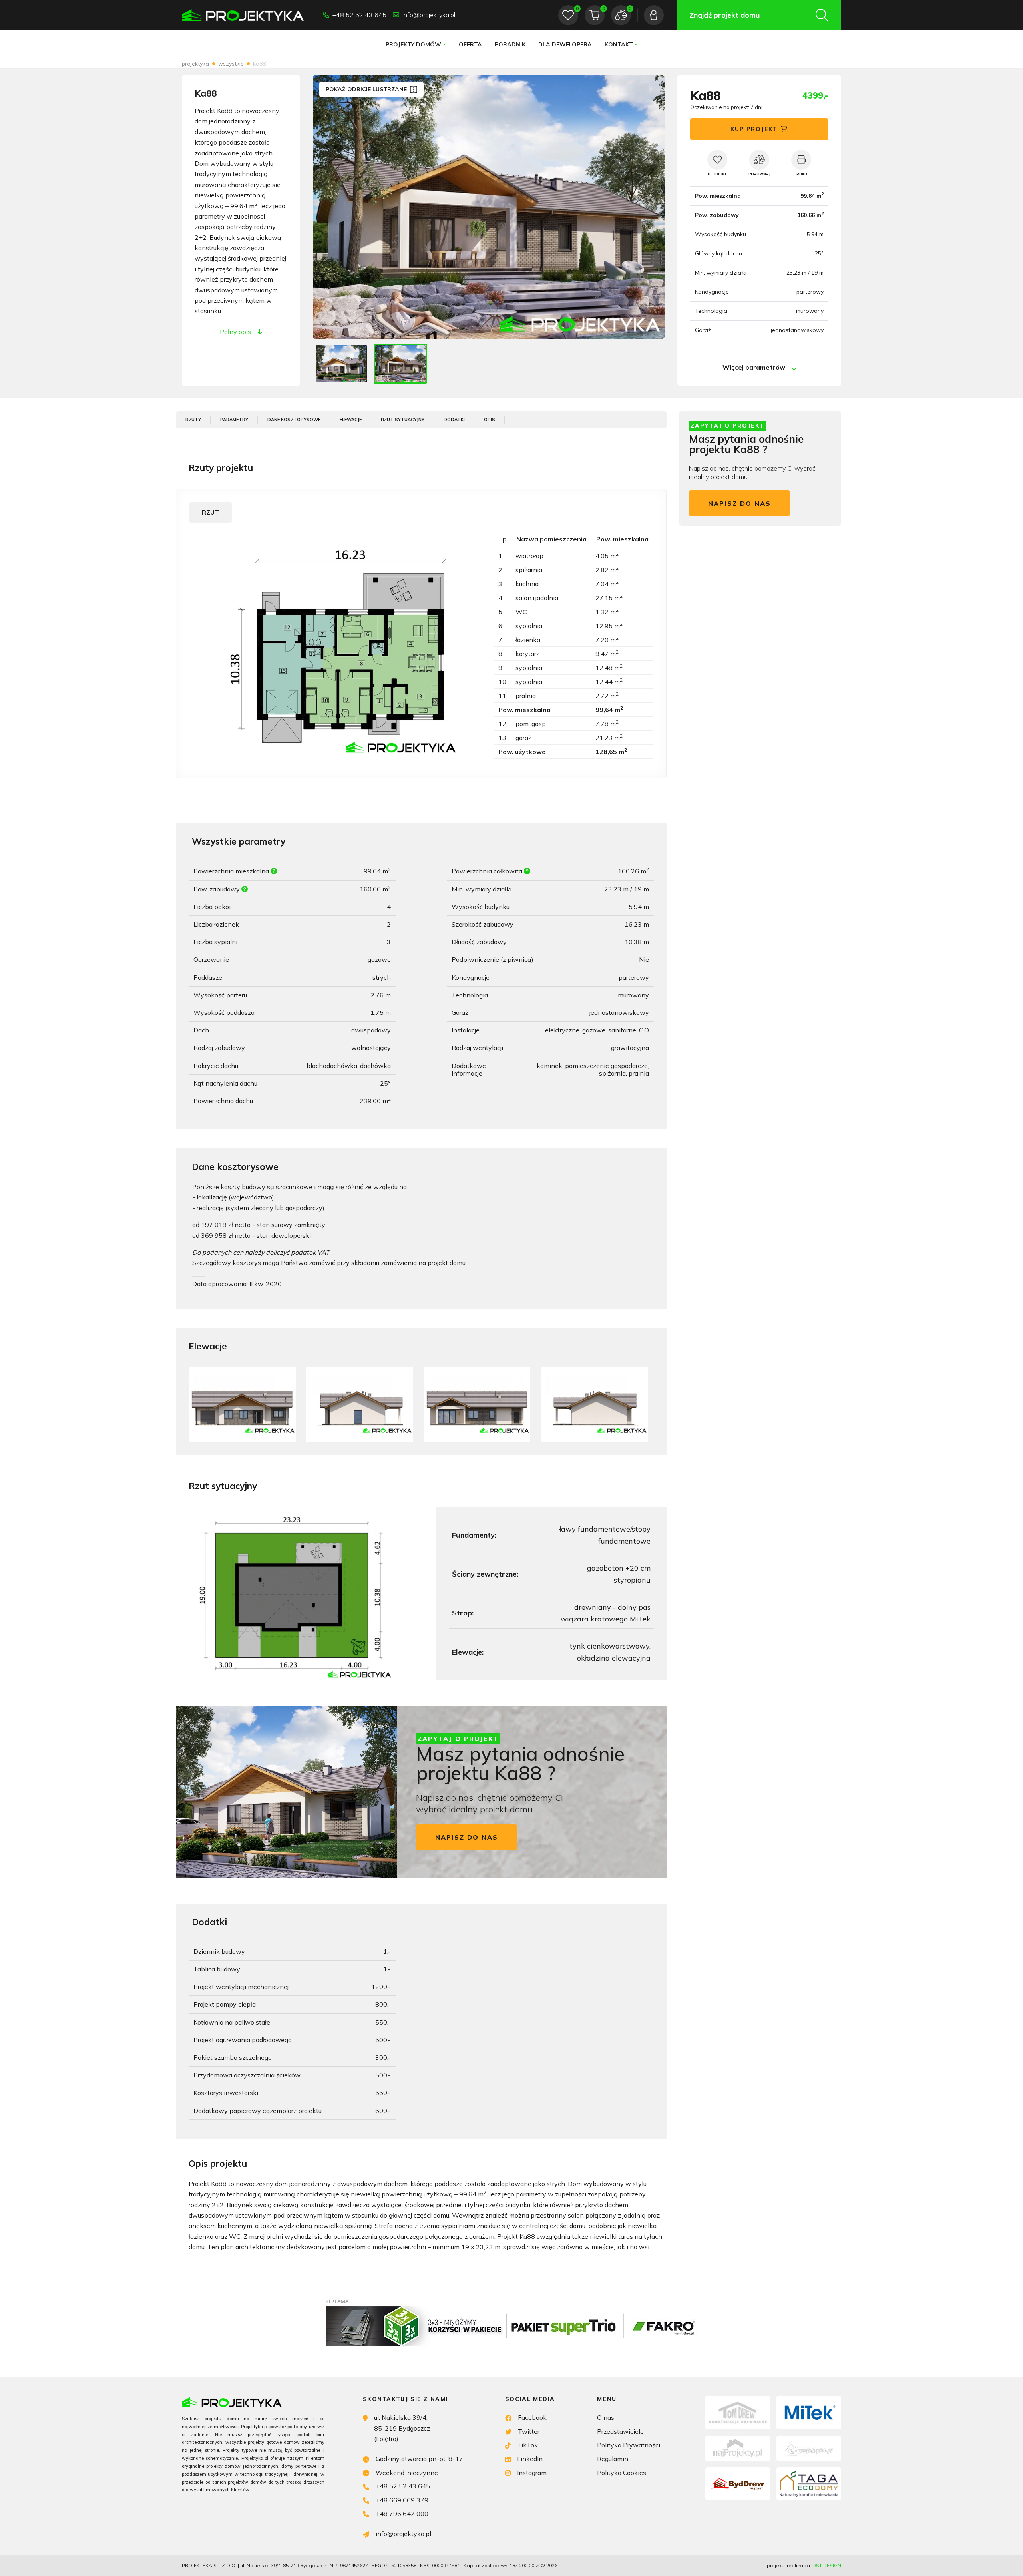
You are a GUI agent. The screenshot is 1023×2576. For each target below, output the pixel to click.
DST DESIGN (827, 2565)
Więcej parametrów (754, 367)
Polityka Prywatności (629, 2445)
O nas (606, 2417)
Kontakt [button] (619, 44)
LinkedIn (530, 2459)
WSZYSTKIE (231, 64)
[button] (650, 207)
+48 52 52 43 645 (359, 15)
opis (490, 420)
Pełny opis (235, 332)
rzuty (193, 420)
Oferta (470, 44)
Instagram (532, 2473)
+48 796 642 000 (402, 2514)
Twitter (529, 2431)
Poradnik (510, 44)
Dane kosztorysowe (294, 420)
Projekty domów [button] (413, 44)
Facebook (532, 2417)
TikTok (527, 2445)
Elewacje (351, 420)
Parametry (234, 420)
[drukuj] (801, 160)
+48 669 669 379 (402, 2500)
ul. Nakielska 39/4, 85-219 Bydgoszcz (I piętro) (402, 2428)
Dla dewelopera (565, 44)
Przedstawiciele (620, 2431)
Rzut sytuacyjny (403, 420)
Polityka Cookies (622, 2473)
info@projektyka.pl (429, 15)
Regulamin (613, 2459)
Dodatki (454, 420)
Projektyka (195, 64)
